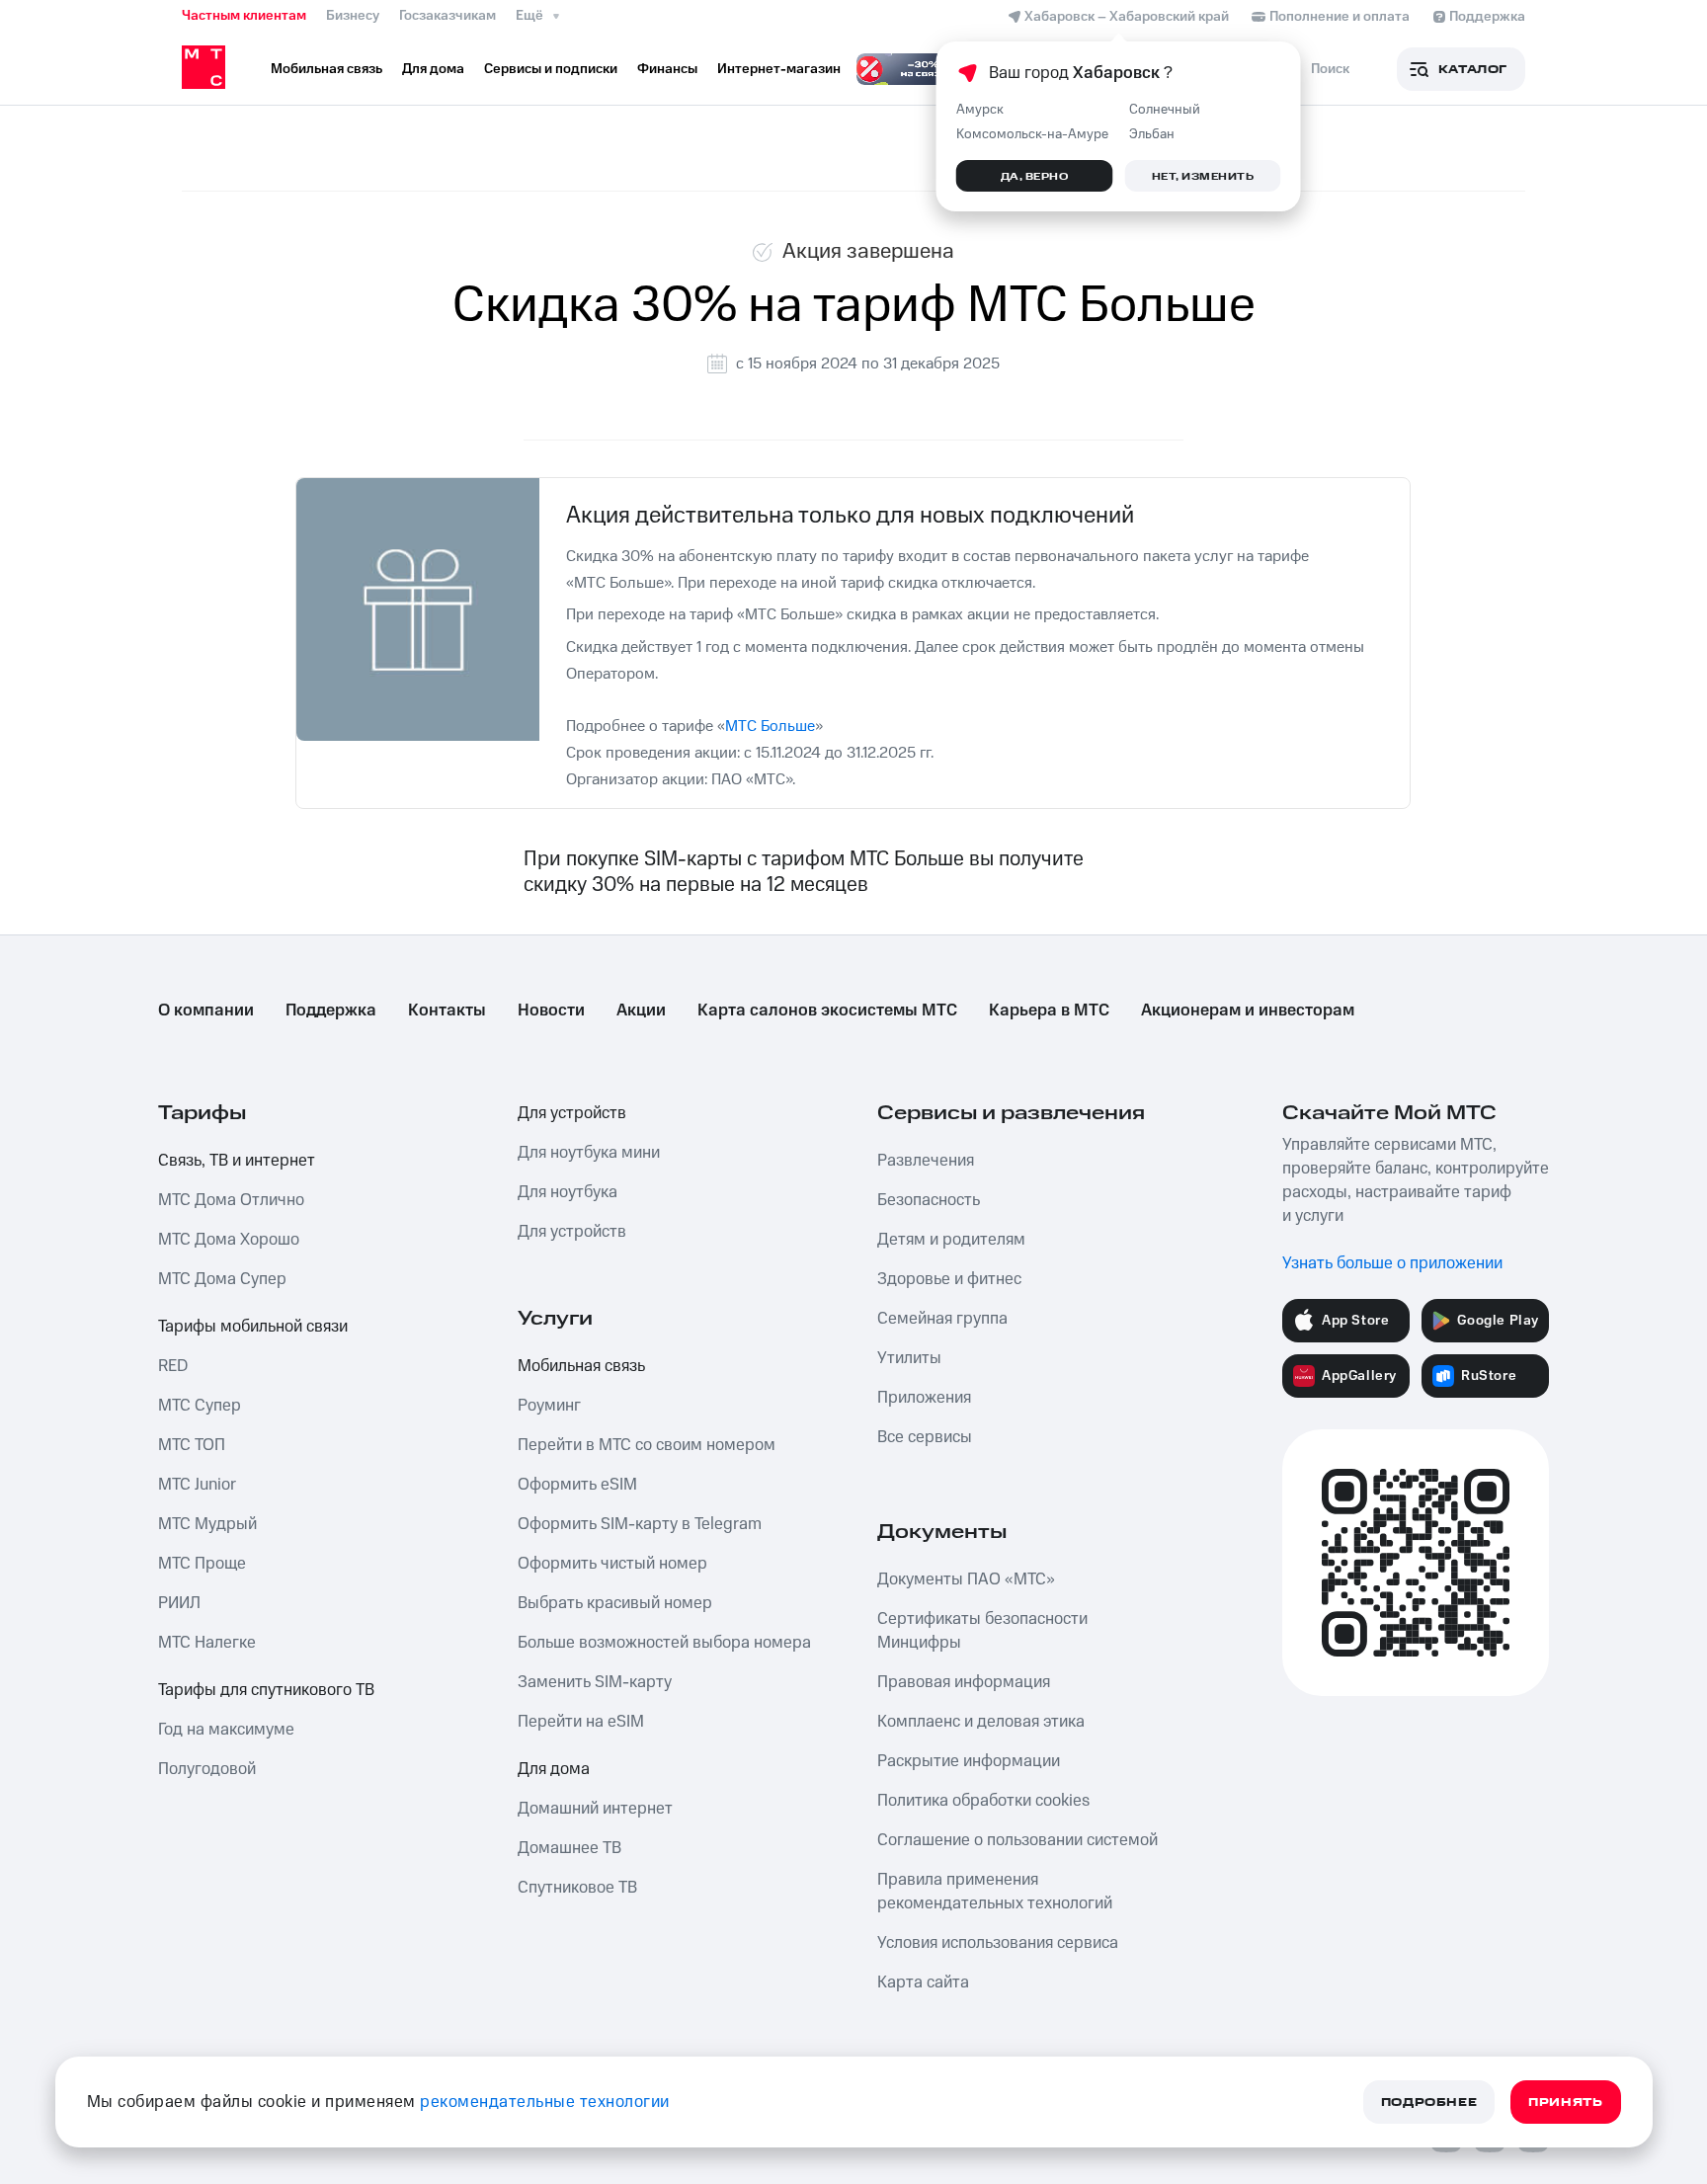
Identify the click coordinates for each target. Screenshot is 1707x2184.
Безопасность (929, 1200)
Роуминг (549, 1406)
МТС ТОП (192, 1445)
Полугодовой (207, 1769)
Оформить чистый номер (612, 1564)
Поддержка (331, 1011)
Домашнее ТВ (569, 1848)
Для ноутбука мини (589, 1153)
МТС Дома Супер (222, 1279)
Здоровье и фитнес (949, 1279)
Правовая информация (964, 1682)
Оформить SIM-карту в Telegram (640, 1524)
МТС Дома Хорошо (229, 1240)
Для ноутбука (568, 1192)
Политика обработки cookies (983, 1801)
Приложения (924, 1398)
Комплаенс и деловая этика (981, 1722)
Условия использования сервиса (998, 1943)
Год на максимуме (226, 1730)
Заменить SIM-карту (595, 1682)
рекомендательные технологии (545, 2102)
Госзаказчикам (447, 16)
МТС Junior (197, 1485)
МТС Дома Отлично (231, 1200)
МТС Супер (200, 1406)
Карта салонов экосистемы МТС (827, 1011)
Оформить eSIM (577, 1485)
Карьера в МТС (1049, 1011)
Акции (641, 1011)
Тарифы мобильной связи (253, 1327)
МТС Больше (770, 726)
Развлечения (926, 1161)
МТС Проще (202, 1564)
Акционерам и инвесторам (1248, 1011)
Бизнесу (353, 16)
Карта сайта (923, 1982)
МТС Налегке (207, 1643)
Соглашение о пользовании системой (1017, 1840)
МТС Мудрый (207, 1524)
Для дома (554, 1769)
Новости (551, 1011)
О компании (206, 1011)
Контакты (447, 1011)
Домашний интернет (595, 1809)
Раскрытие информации (969, 1761)
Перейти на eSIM (581, 1722)
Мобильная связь (581, 1366)
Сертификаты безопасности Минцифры (982, 1631)
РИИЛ (179, 1603)
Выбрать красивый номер (615, 1603)
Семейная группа (942, 1319)
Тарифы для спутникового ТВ (266, 1690)
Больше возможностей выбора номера (664, 1643)
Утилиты (909, 1358)
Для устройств (572, 1113)
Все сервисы (925, 1437)
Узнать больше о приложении (1392, 1263)
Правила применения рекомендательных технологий (995, 1892)
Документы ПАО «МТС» (966, 1579)
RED (173, 1366)
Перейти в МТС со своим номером (647, 1445)
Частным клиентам (244, 16)
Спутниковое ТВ (577, 1888)
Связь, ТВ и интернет (237, 1161)
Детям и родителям (951, 1240)
